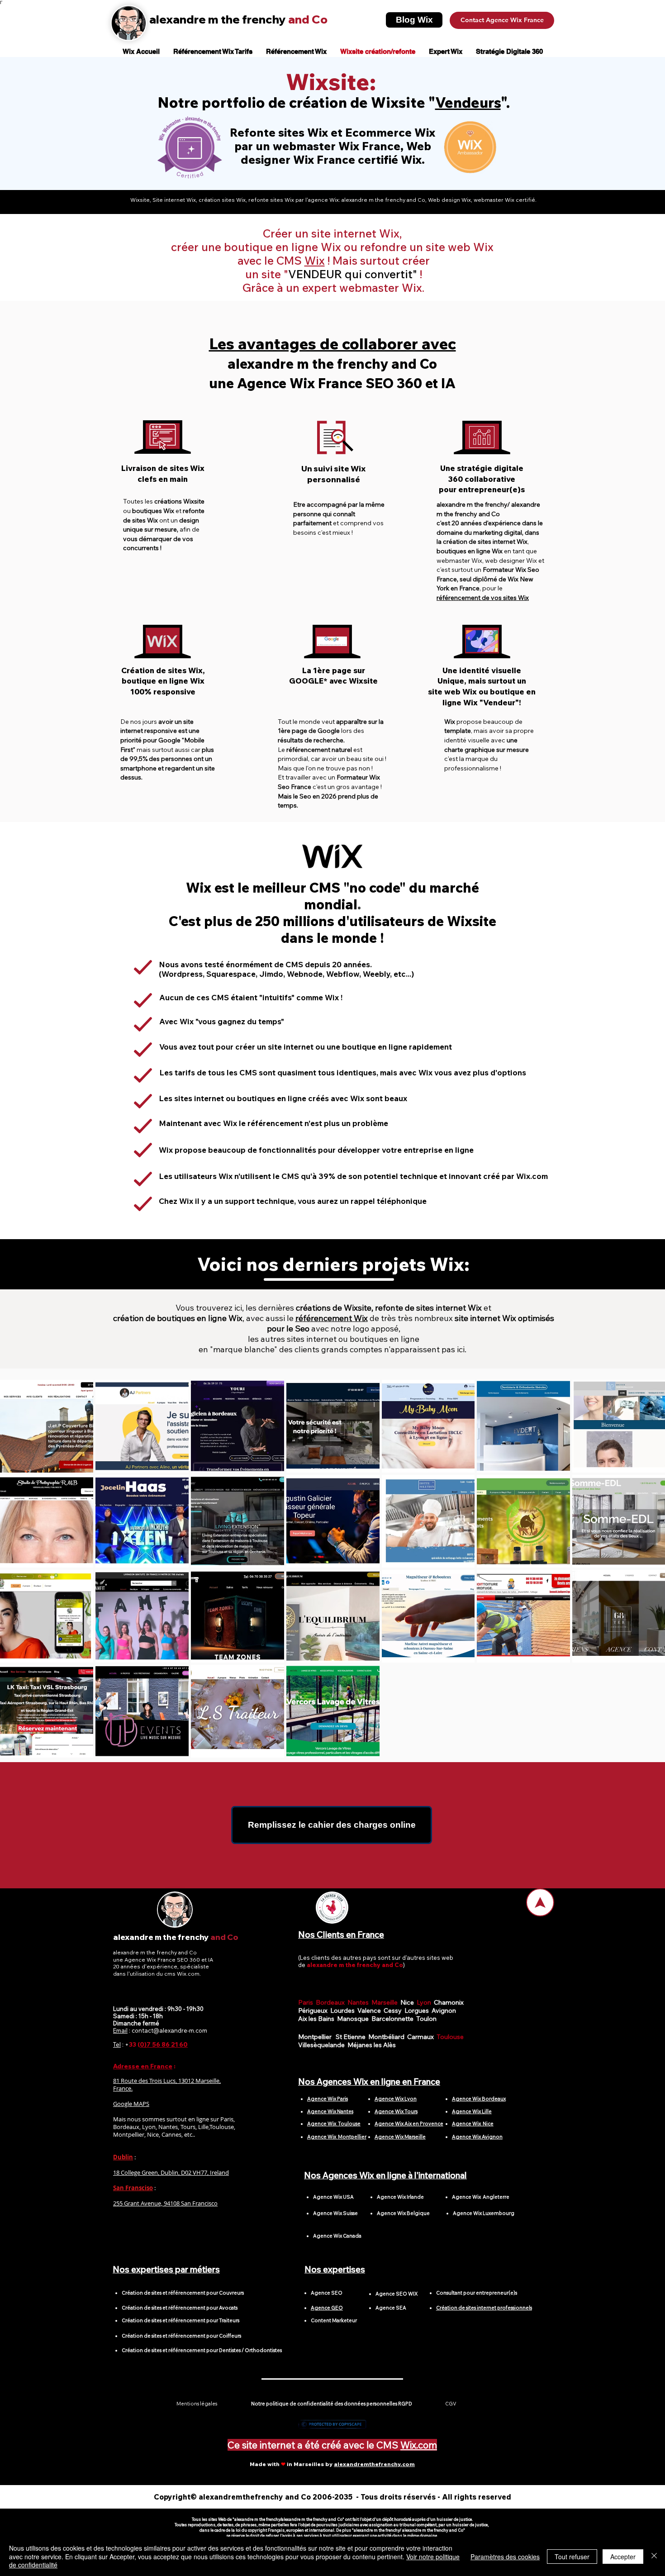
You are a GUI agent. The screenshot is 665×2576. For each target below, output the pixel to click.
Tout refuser (572, 2557)
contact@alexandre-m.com (169, 2030)
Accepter (623, 2557)
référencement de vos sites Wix (483, 598)
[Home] (540, 1902)
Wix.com (419, 2445)
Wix (315, 260)
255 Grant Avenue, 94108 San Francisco (165, 2203)
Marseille (386, 2002)
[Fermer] (654, 2556)
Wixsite (328, 82)
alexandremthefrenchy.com (374, 2464)
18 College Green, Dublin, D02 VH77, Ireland (171, 2172)
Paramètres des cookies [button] (505, 2557)
